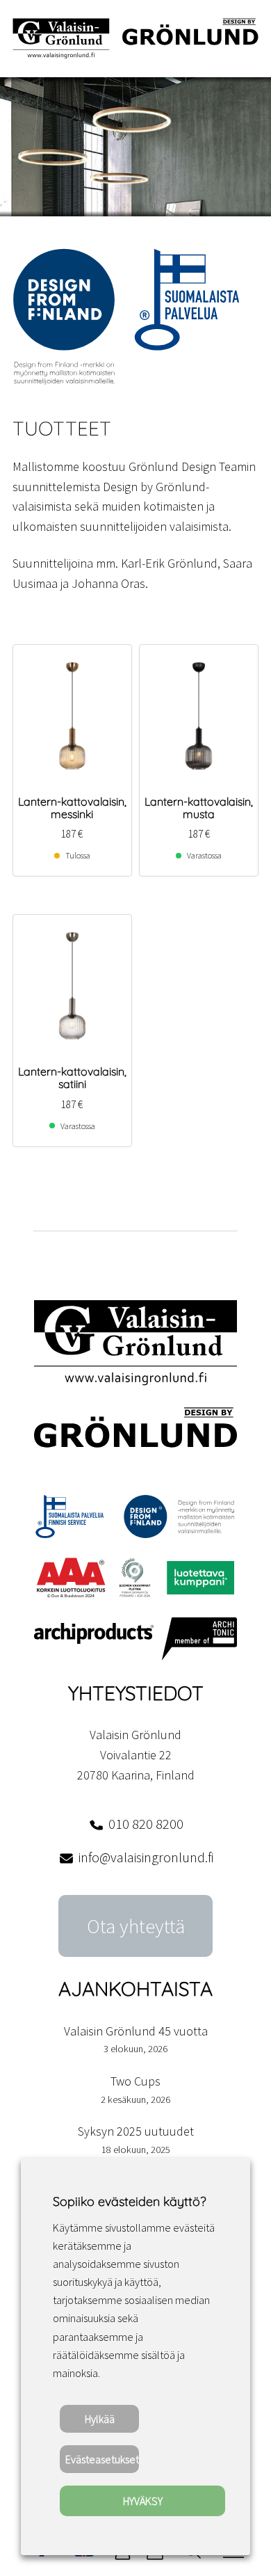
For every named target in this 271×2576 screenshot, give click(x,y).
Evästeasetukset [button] (102, 2459)
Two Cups (135, 2081)
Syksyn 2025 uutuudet (136, 2131)
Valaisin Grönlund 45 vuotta (136, 2031)
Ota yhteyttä (136, 1926)
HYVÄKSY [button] (143, 2501)
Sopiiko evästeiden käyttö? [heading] (129, 2201)
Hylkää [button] (100, 2419)
